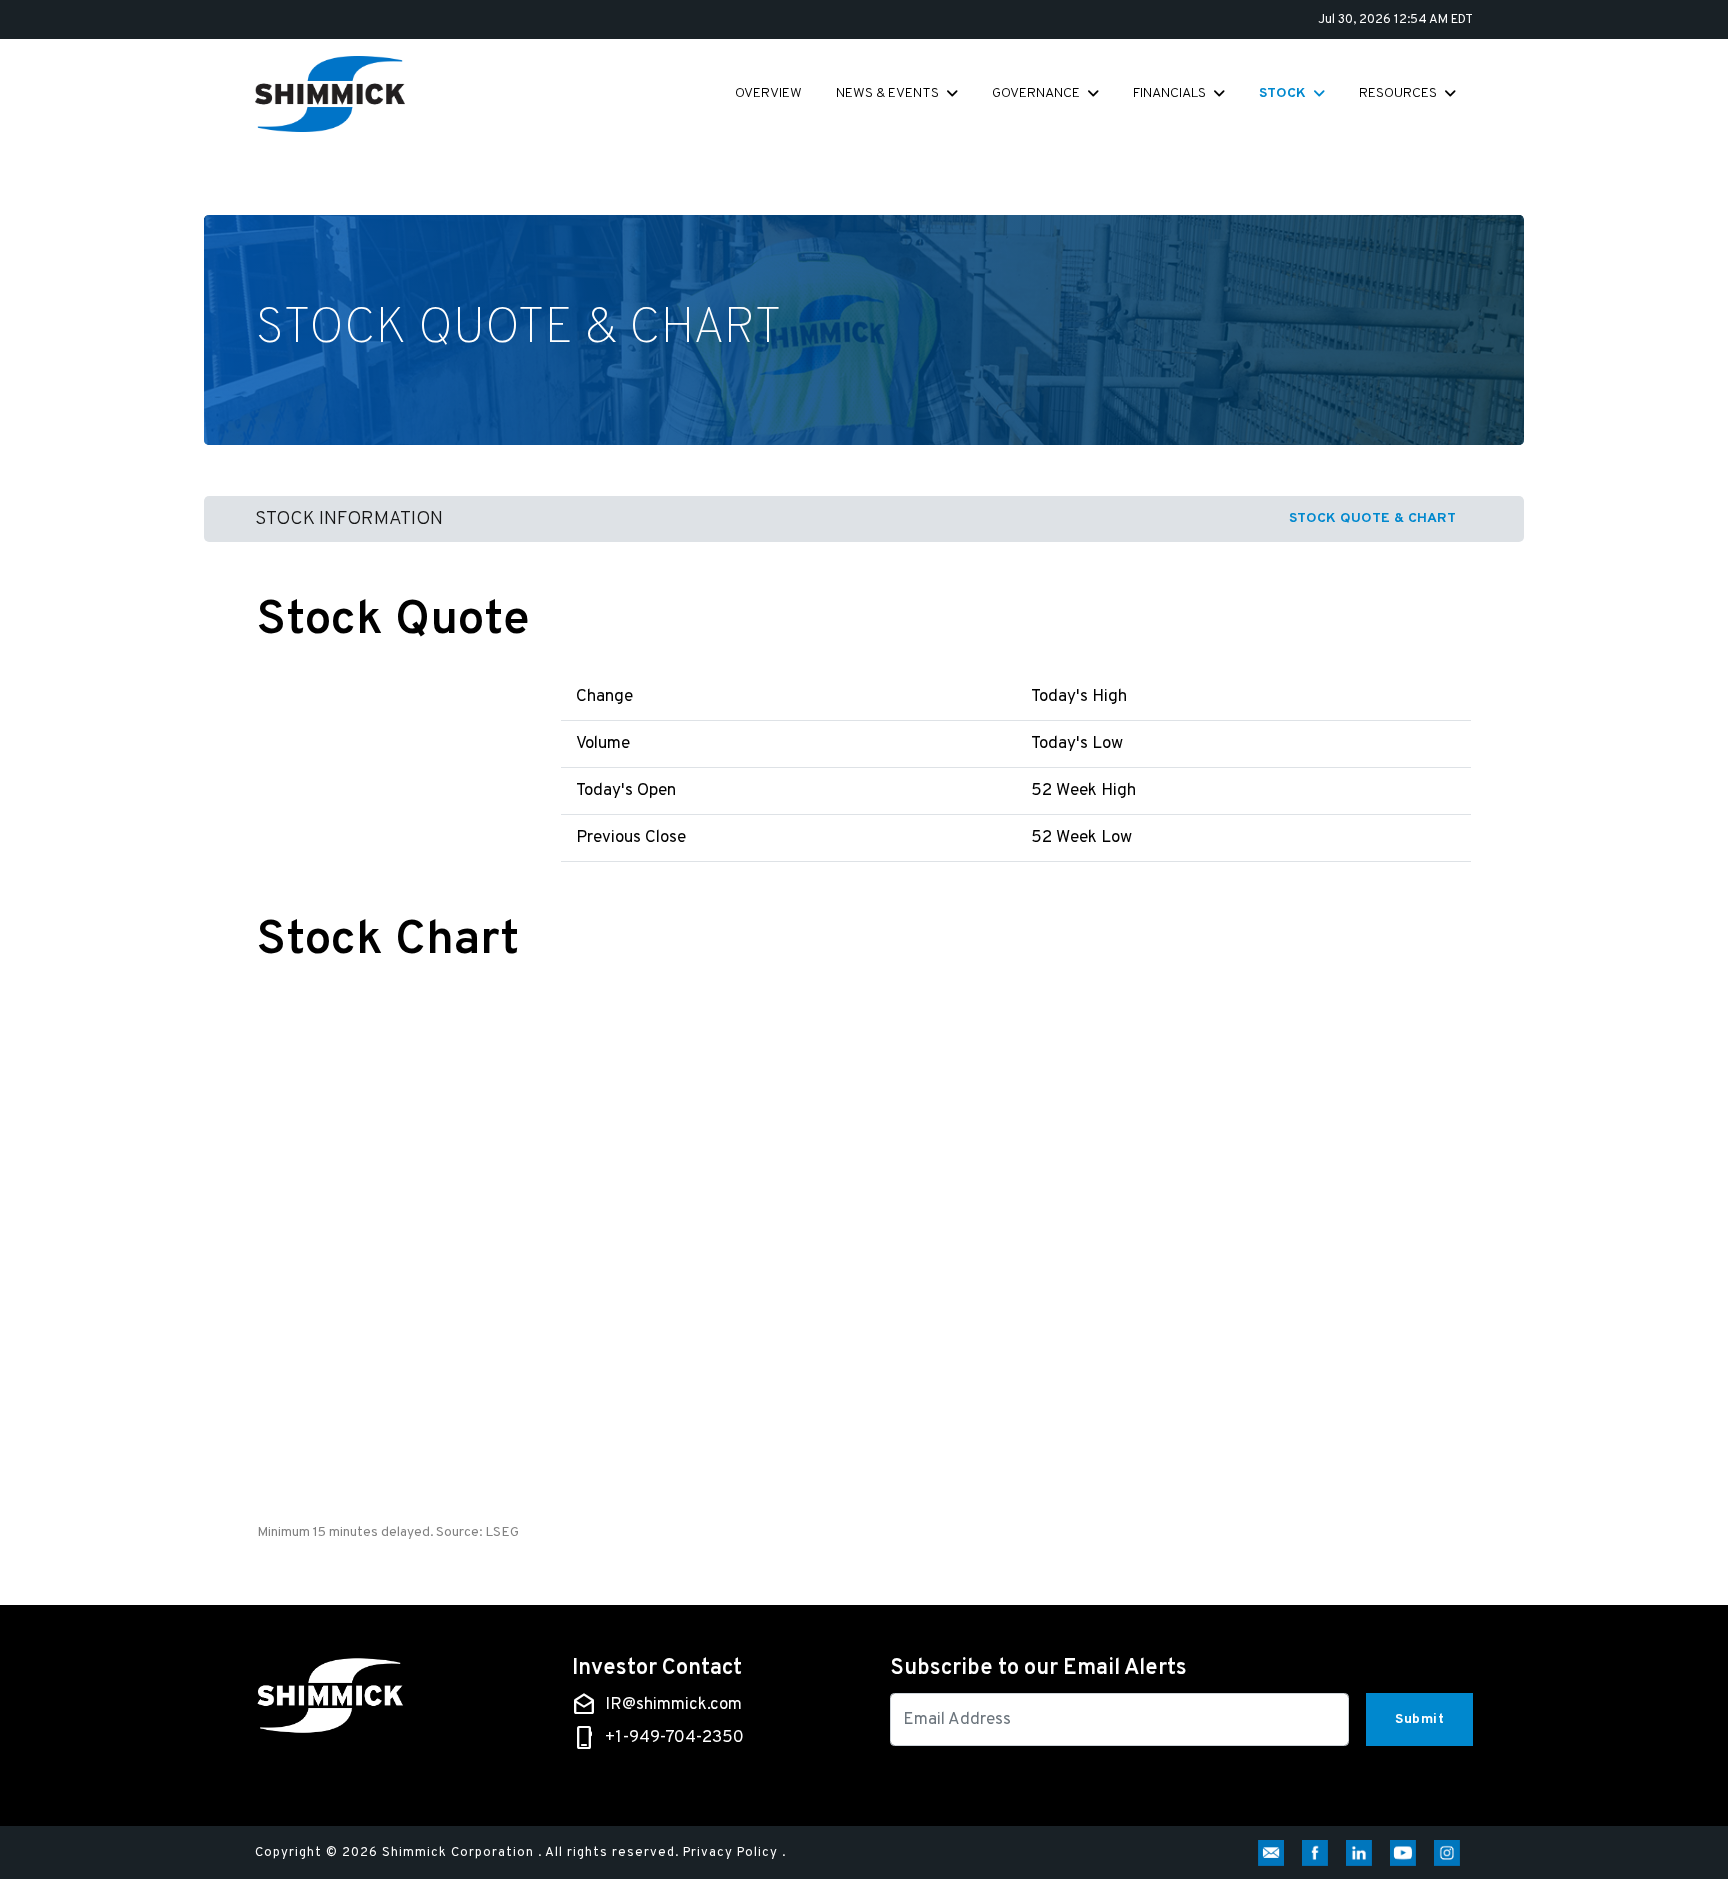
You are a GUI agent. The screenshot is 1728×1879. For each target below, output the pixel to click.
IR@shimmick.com (673, 1705)
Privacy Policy (730, 1853)
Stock (1282, 93)
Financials (1169, 93)
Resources (1398, 93)
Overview (768, 93)
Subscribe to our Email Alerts (1038, 1669)
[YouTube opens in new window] (1407, 1853)
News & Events (887, 93)
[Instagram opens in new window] (1451, 1853)
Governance (1036, 93)
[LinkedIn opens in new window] (1363, 1853)
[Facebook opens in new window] (1319, 1853)
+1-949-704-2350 (674, 1738)
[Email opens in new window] (1275, 1853)
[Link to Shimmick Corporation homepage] (330, 94)
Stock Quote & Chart (1372, 518)
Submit (1419, 1719)
